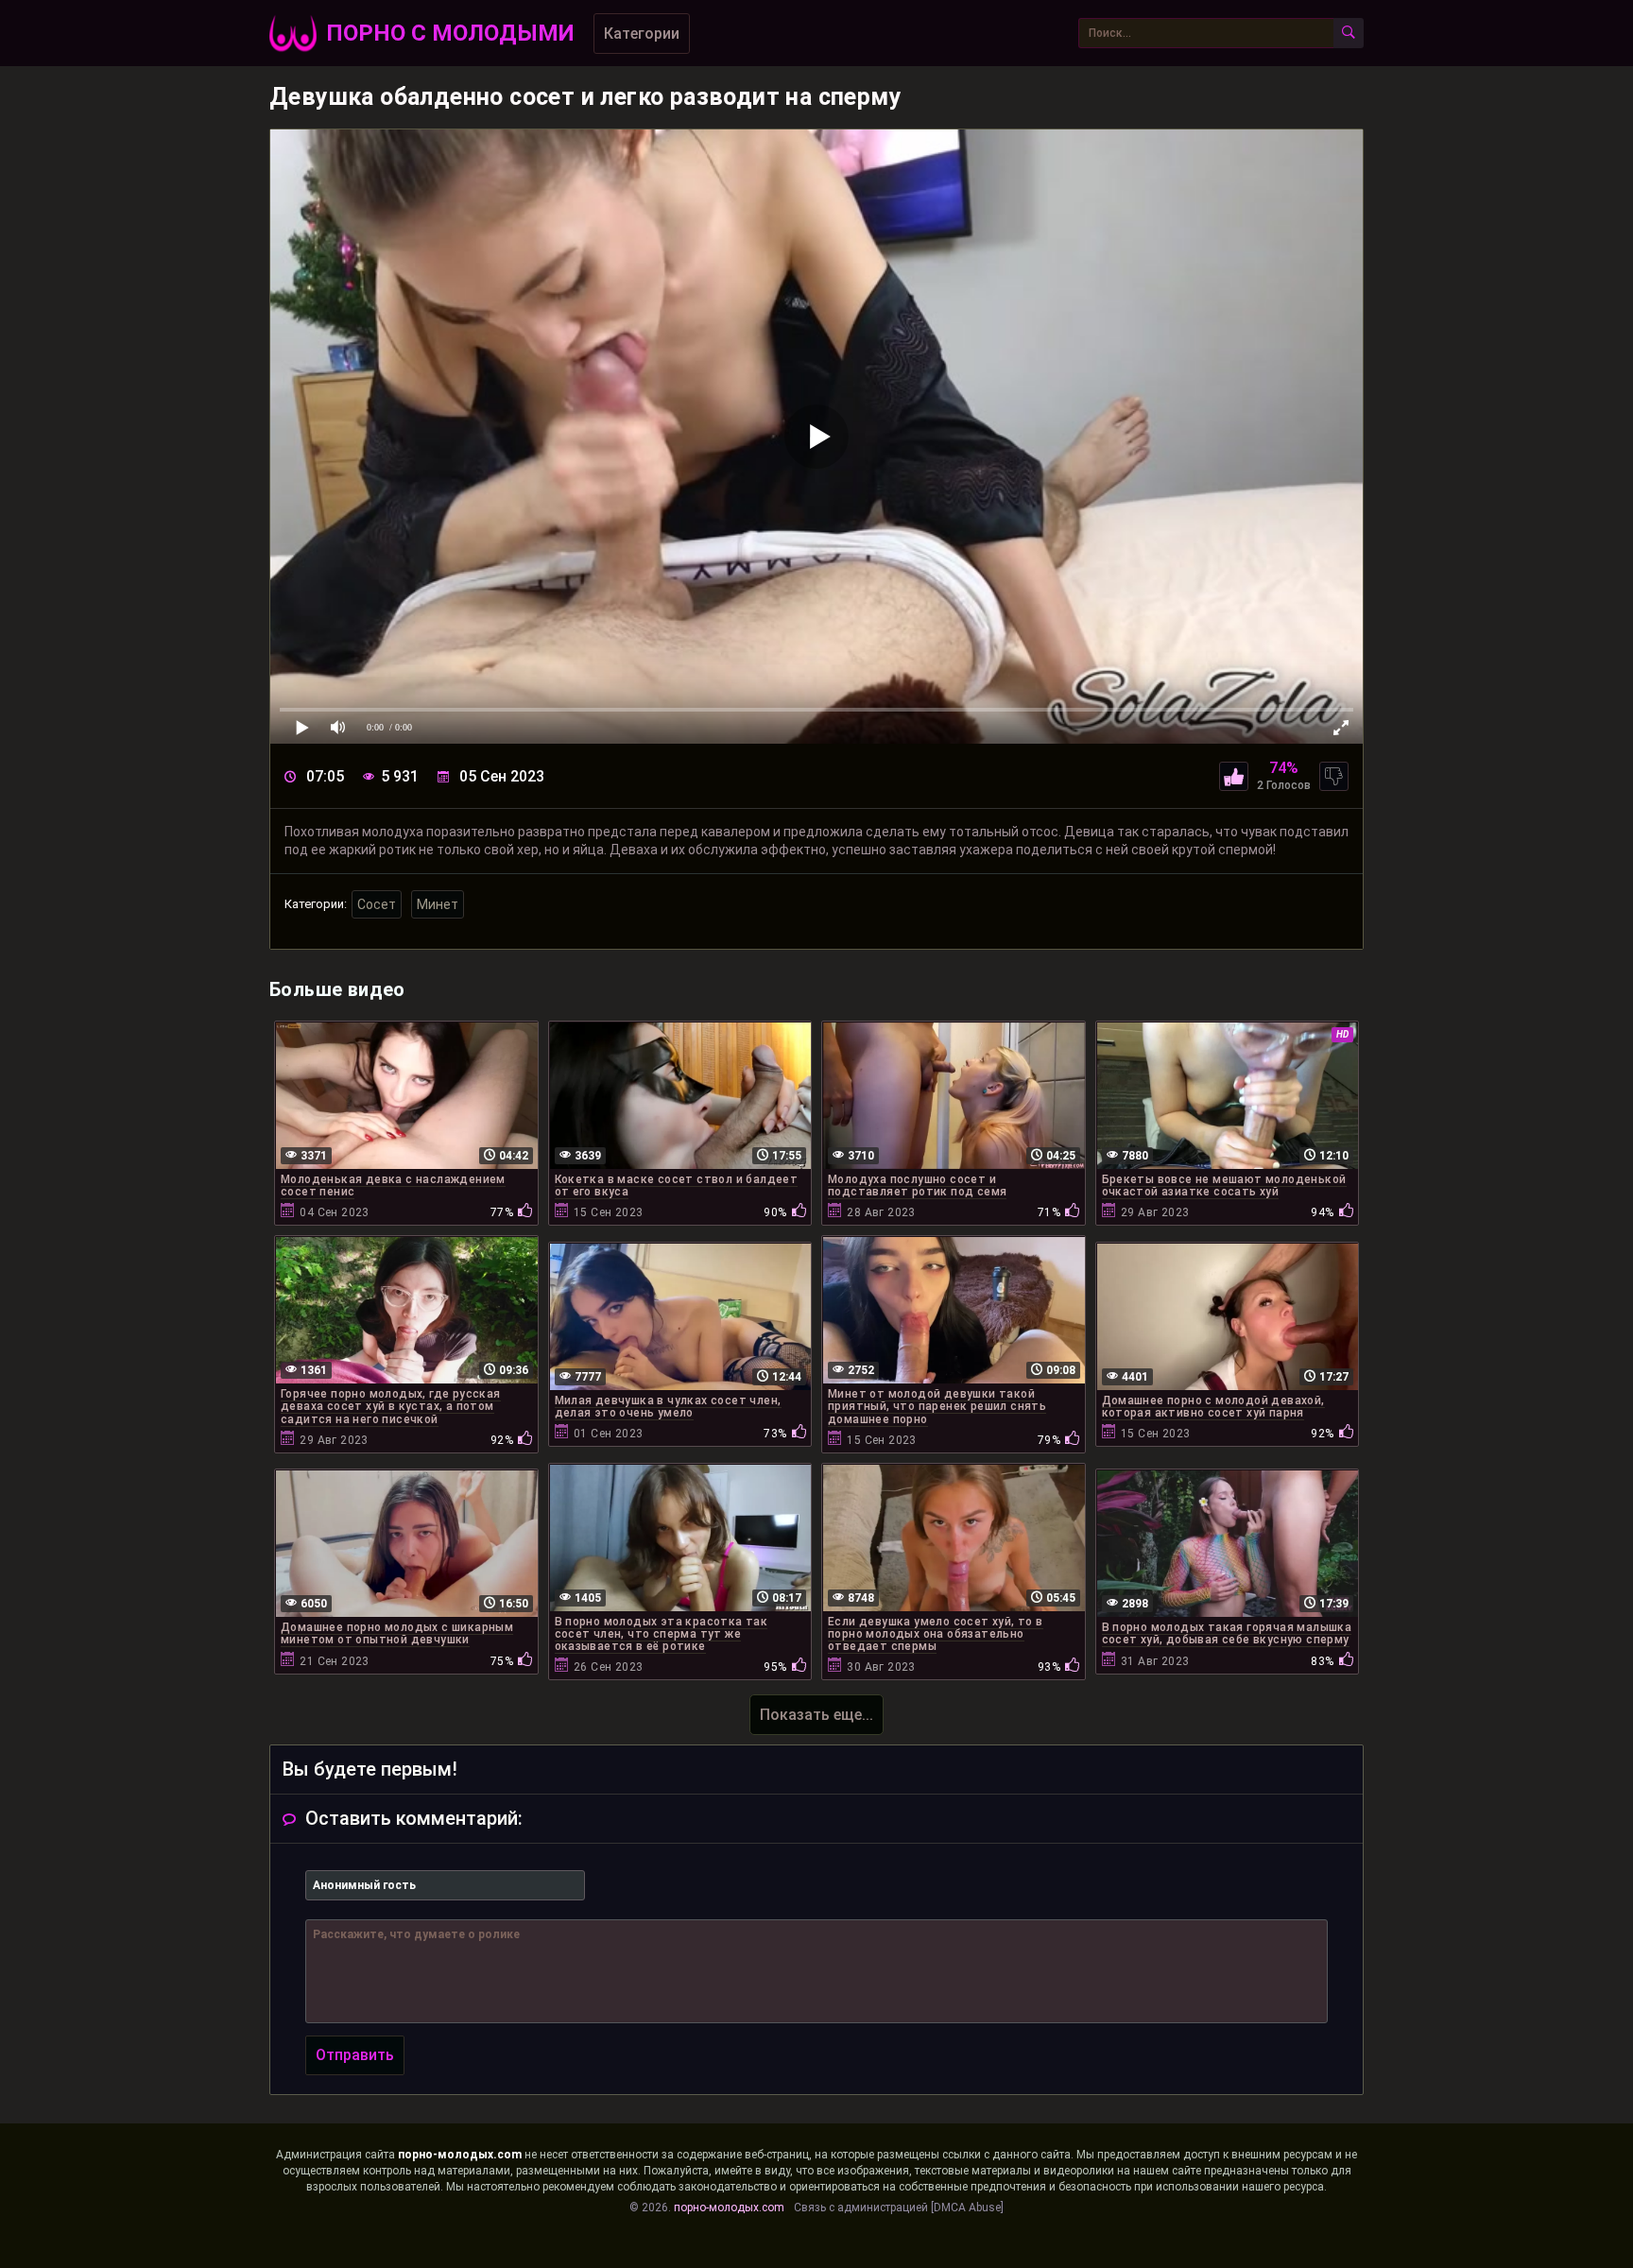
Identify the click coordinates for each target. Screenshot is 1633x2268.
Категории (642, 34)
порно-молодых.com (460, 2155)
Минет (438, 904)
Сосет (377, 904)
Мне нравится (1234, 776)
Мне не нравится (1334, 776)
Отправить (355, 2055)
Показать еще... (816, 1715)
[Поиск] (1349, 33)
